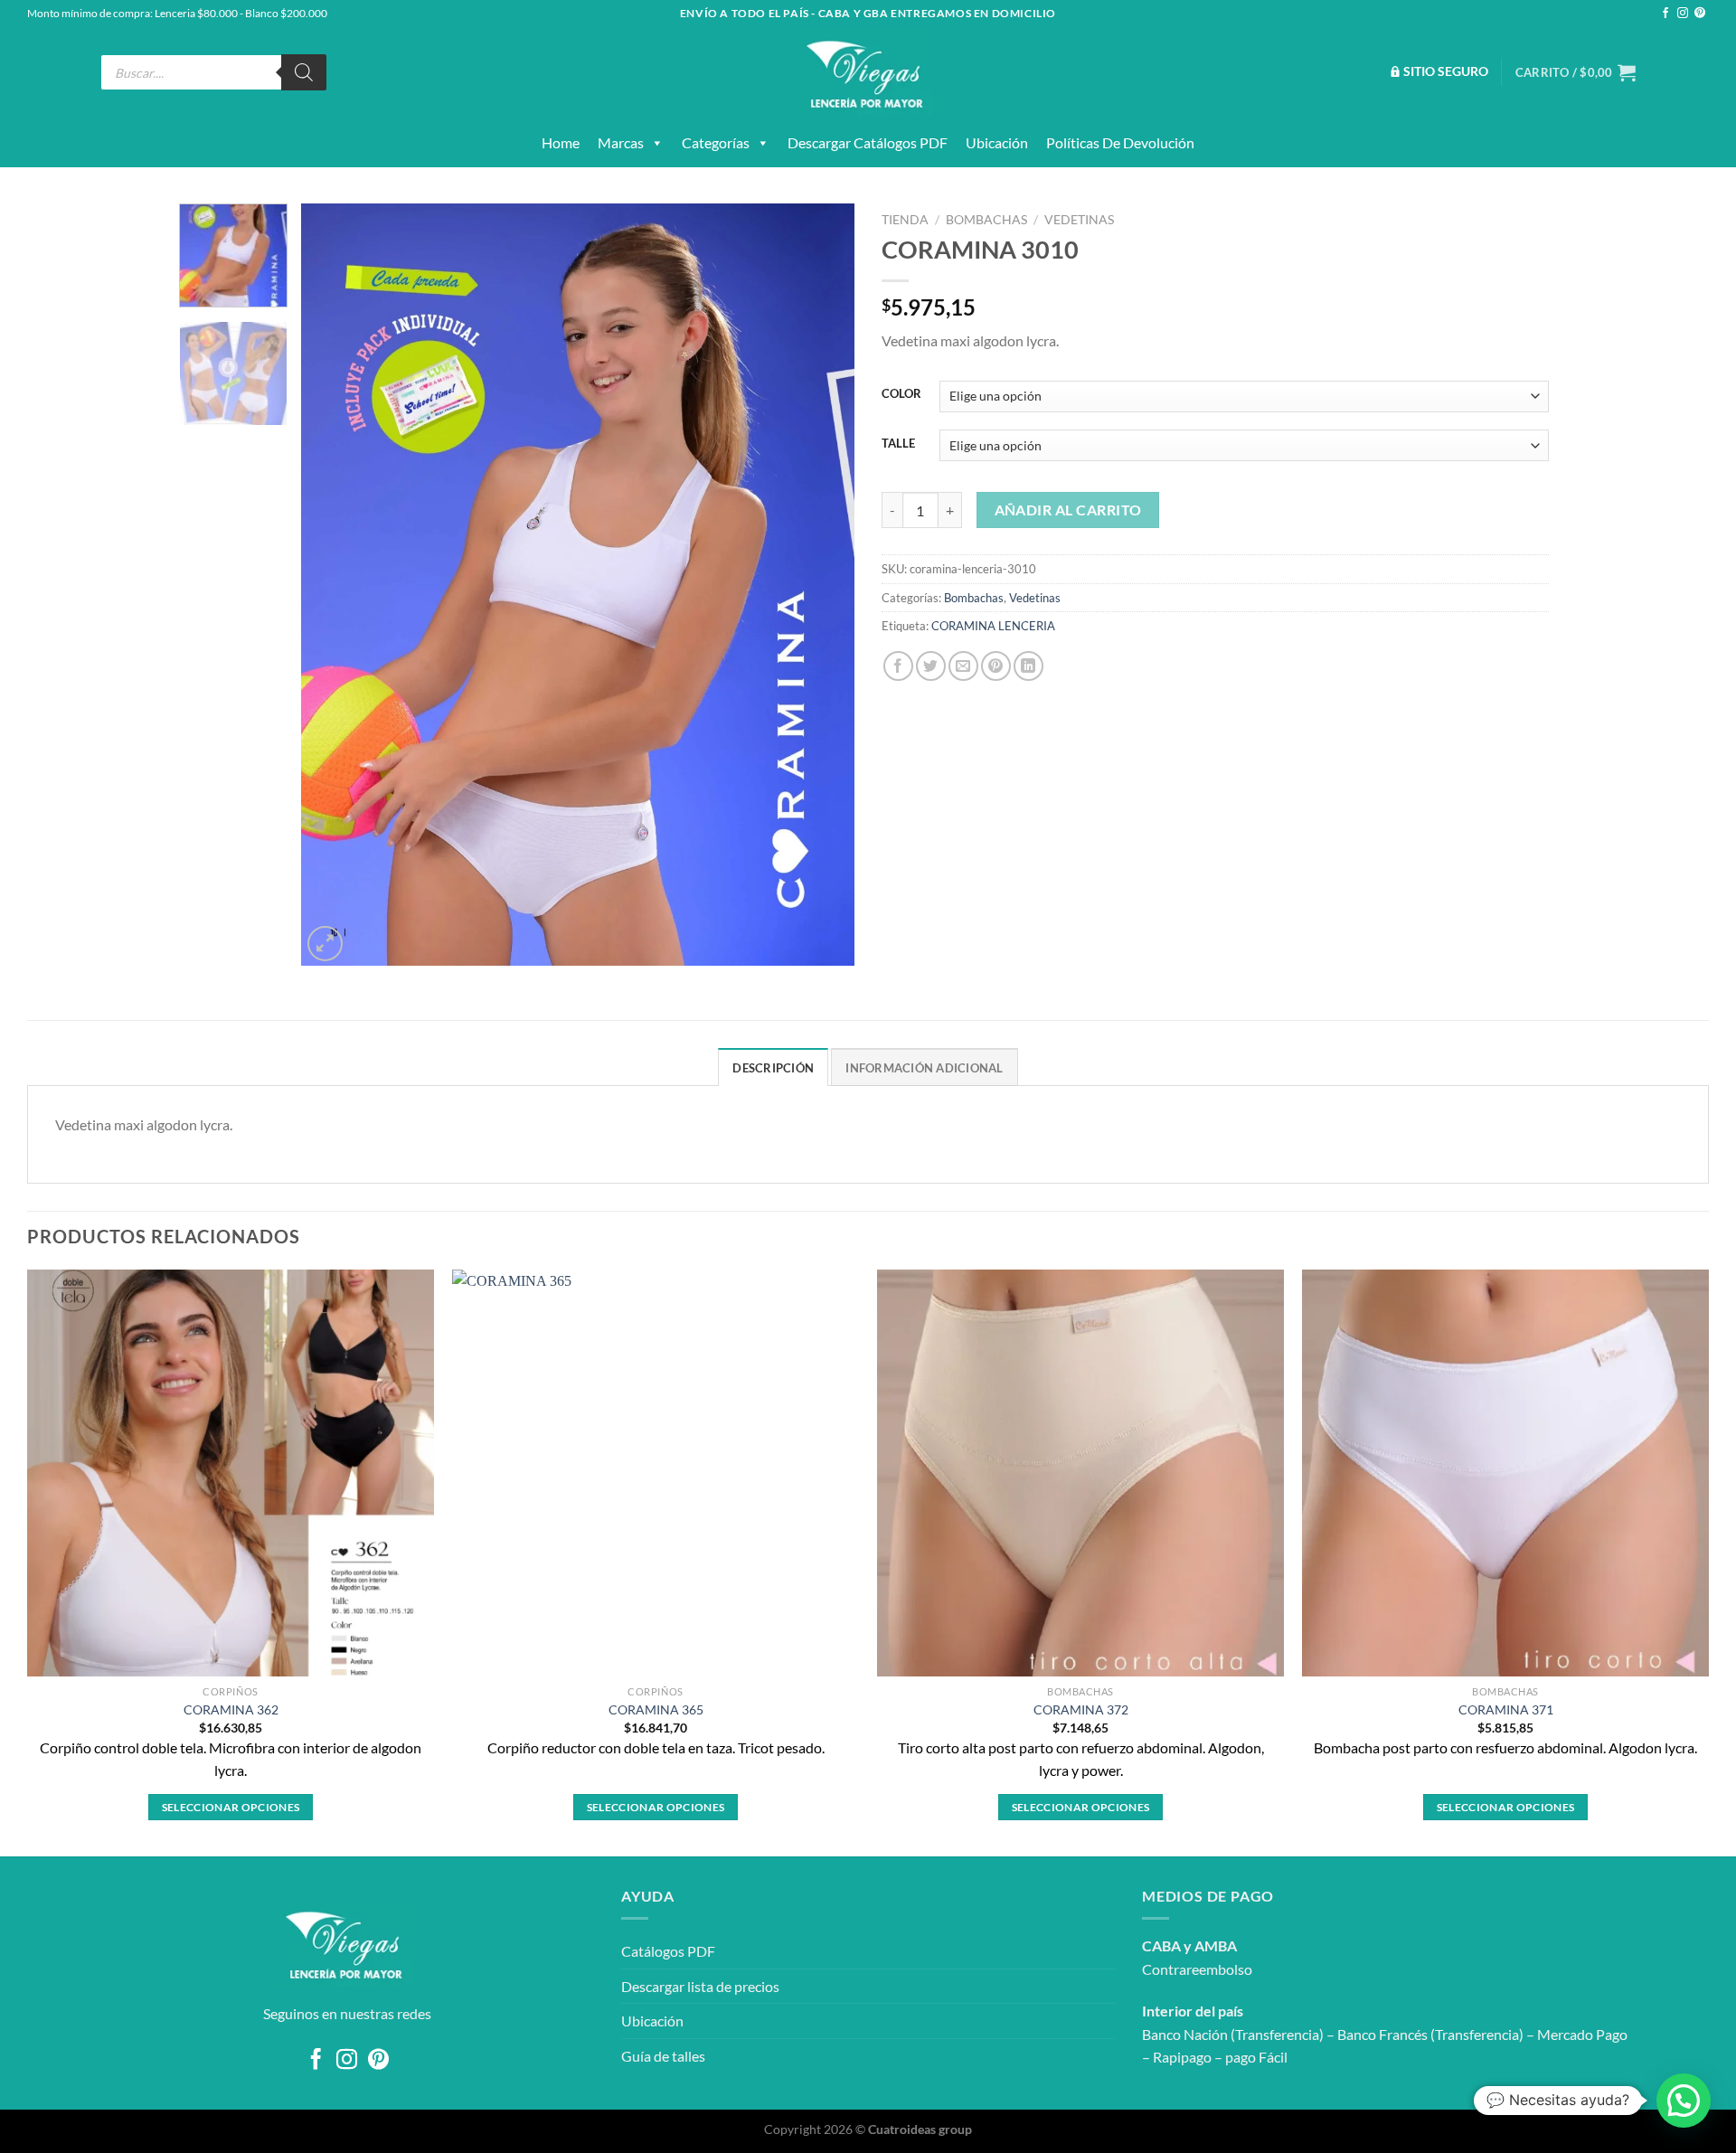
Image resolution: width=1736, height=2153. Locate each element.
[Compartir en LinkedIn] (1028, 666)
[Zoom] (325, 944)
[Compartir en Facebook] (898, 666)
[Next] (821, 585)
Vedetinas (1079, 220)
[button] (1684, 2101)
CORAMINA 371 (1506, 1709)
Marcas (621, 142)
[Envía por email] (963, 666)
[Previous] (335, 585)
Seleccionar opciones (231, 1807)
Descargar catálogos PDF (868, 142)
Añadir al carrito (1068, 510)
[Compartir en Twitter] (931, 666)
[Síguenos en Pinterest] (1700, 14)
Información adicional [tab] (924, 1068)
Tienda (905, 220)
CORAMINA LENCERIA (993, 626)
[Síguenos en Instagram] (1683, 14)
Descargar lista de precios (700, 1986)
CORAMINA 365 (656, 1709)
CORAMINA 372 (1081, 1709)
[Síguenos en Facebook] (1665, 14)
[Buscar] (304, 72)
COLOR (901, 394)
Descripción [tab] (773, 1068)
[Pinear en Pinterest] (996, 666)
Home (561, 142)
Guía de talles (663, 2056)
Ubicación (997, 142)
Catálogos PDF (668, 1951)
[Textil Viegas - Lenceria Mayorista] (868, 72)
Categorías (716, 142)
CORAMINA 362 (231, 1709)
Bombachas (986, 220)
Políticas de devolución (1120, 142)
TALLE (898, 444)
